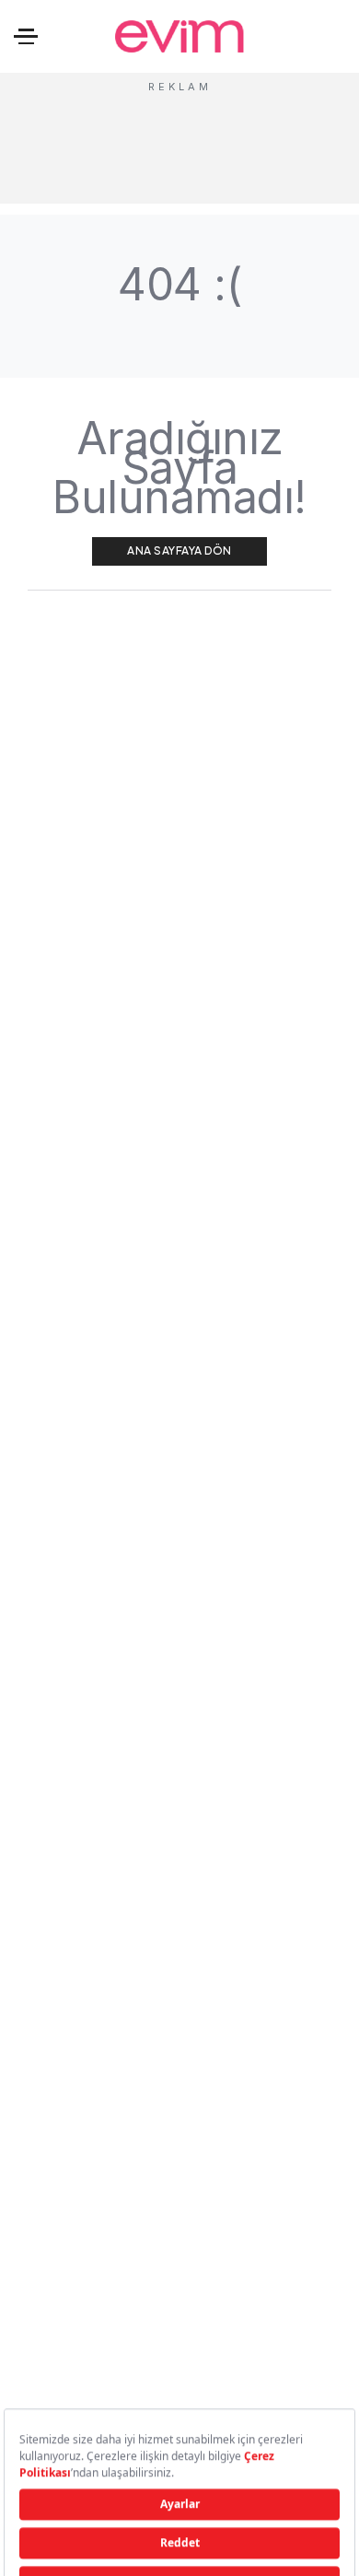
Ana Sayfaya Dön (179, 550)
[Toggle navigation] (26, 36)
